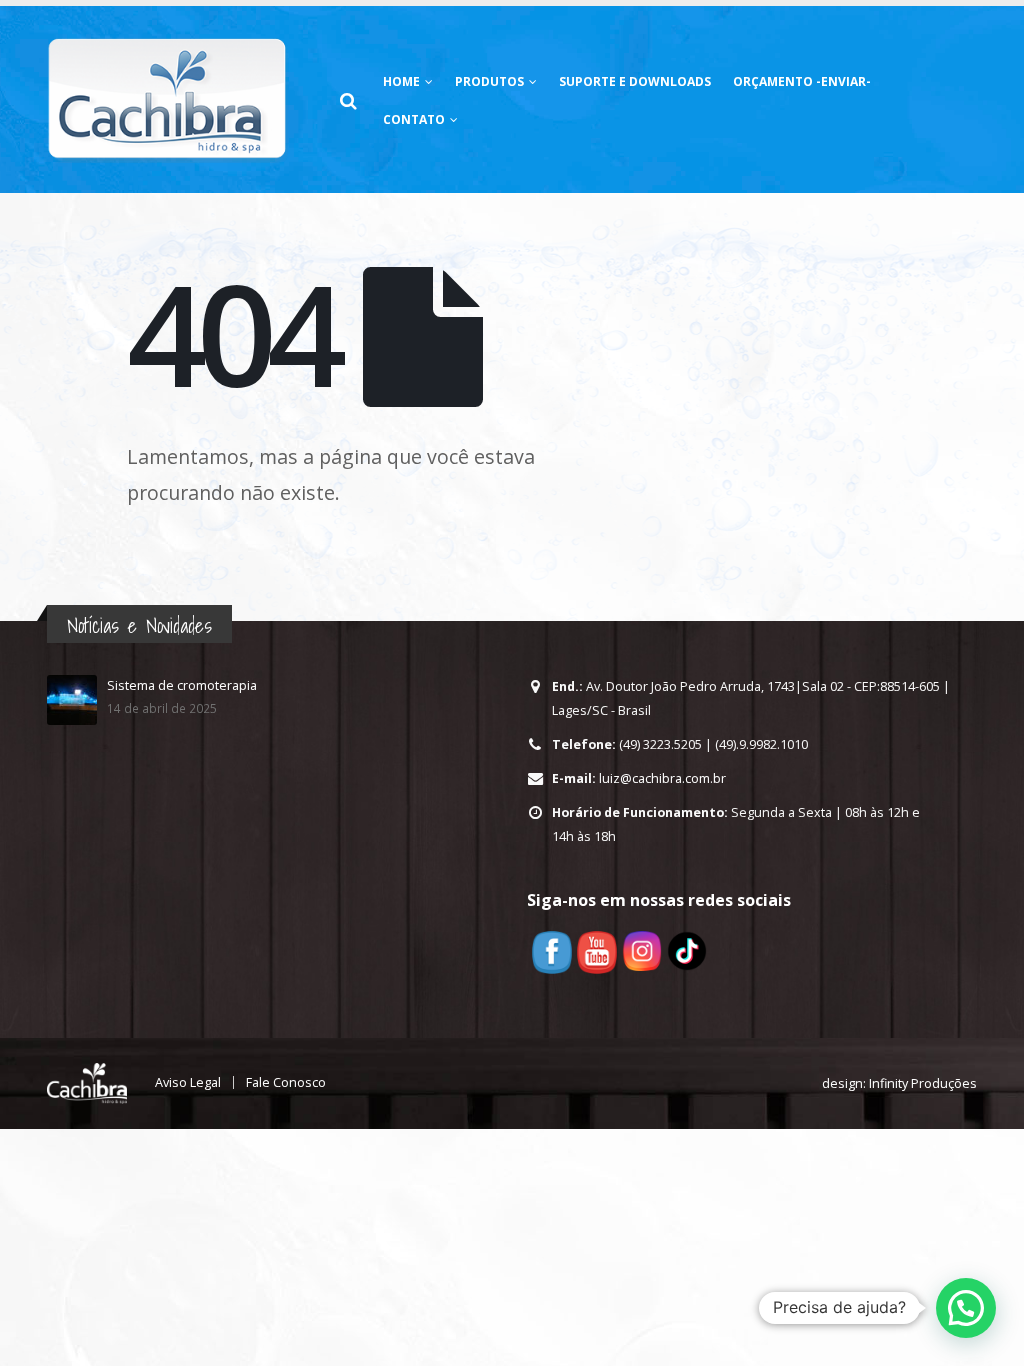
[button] (966, 1308)
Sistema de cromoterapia (182, 685)
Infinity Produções (923, 1083)
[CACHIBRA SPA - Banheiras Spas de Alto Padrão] (167, 99)
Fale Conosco (286, 1082)
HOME (401, 81)
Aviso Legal (188, 1082)
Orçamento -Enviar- (802, 81)
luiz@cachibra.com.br (662, 778)
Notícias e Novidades (139, 625)
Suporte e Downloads (635, 81)
